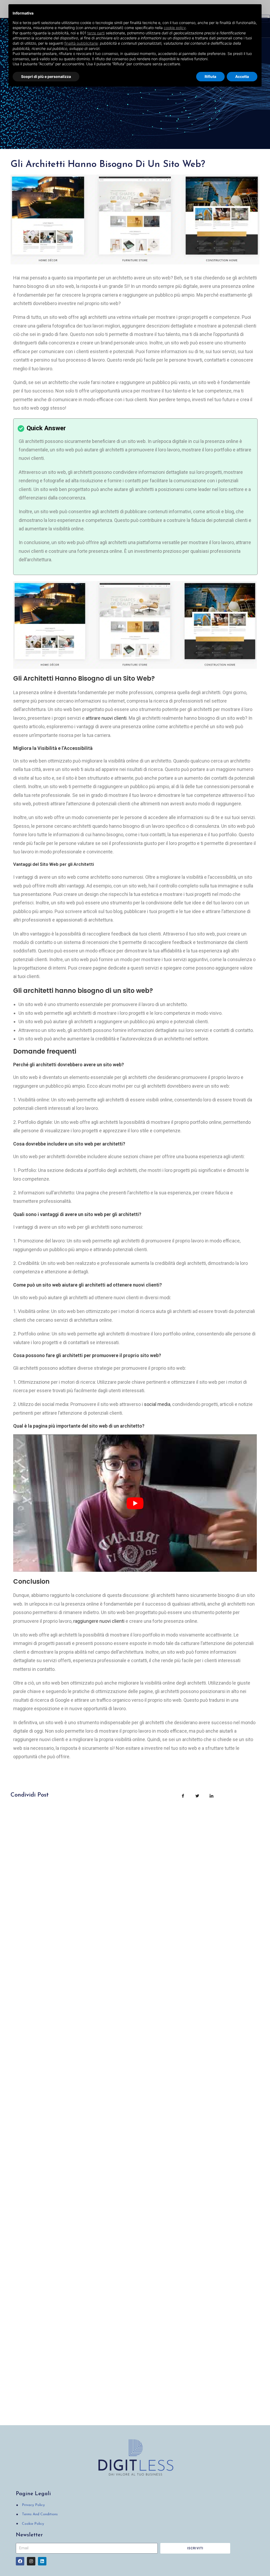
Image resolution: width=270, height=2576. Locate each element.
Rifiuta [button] (210, 76)
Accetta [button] (242, 76)
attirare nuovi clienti (106, 718)
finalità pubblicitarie (81, 43)
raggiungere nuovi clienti (99, 1621)
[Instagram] (31, 2561)
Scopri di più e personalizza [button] (46, 76)
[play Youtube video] (135, 1503)
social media (157, 1404)
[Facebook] (20, 2561)
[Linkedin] (42, 2561)
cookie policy (175, 28)
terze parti (96, 33)
